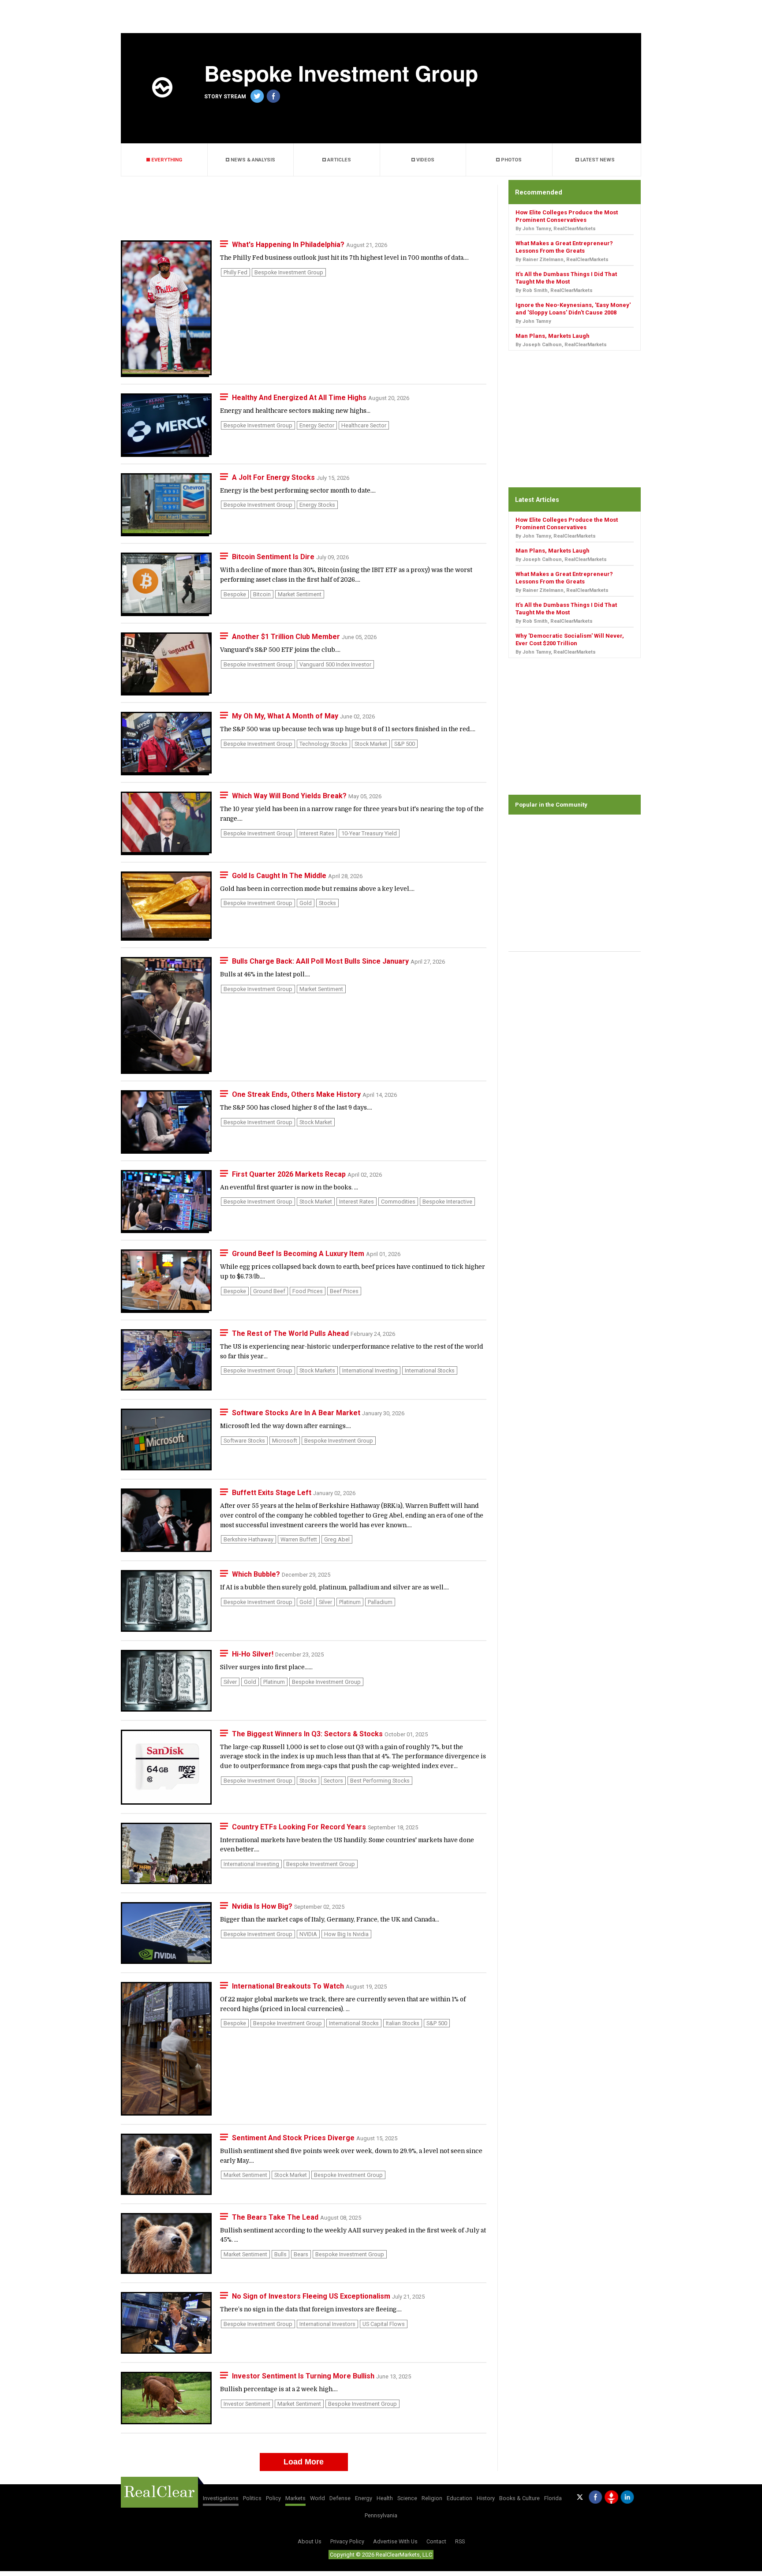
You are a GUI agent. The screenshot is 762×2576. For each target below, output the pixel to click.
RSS (460, 2541)
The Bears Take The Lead (276, 2217)
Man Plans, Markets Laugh (553, 336)
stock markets (317, 1370)
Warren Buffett (299, 1539)
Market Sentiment (300, 594)
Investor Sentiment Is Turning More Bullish (304, 2376)
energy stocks (317, 505)
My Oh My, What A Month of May (286, 716)
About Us (310, 2541)
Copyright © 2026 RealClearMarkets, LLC (381, 2555)
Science (407, 2498)
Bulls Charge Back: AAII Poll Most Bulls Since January (321, 961)
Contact (436, 2541)
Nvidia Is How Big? (263, 1906)
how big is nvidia (346, 1934)
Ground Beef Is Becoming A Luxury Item (299, 1254)
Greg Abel (337, 1539)
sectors (333, 1781)
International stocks (430, 1370)
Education (459, 2498)
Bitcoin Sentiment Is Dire (274, 557)
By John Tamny (533, 321)
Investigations (221, 2498)
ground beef (269, 1291)
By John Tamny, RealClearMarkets (556, 229)
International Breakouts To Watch (289, 1986)
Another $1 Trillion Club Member (287, 637)
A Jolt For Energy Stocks (274, 477)
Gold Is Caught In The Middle (280, 876)
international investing (370, 1370)
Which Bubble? (257, 1574)
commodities (398, 1202)
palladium (380, 1602)
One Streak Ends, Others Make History (297, 1094)
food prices (308, 1291)
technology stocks (323, 744)
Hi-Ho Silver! (254, 1654)
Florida (553, 2498)
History (486, 2498)
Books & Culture (519, 2498)
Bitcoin (262, 594)
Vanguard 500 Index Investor (335, 664)
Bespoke (235, 594)
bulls (280, 2254)
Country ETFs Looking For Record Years (300, 1827)
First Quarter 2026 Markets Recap (290, 1174)
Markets (295, 2498)
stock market (371, 744)
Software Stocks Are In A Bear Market (297, 1413)
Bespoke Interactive (447, 1202)
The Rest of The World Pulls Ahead (291, 1333)
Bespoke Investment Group (289, 272)
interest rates (317, 833)
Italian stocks (403, 2023)
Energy (364, 2498)
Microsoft (285, 1441)
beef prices (344, 1291)
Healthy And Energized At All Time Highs (300, 398)
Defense (340, 2498)
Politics (252, 2498)
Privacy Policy (347, 2541)
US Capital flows (384, 2324)
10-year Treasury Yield (369, 833)
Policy (273, 2498)
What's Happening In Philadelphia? (289, 245)
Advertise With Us (395, 2541)
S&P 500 (405, 744)
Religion (432, 2498)
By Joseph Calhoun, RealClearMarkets (561, 345)
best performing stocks (380, 1781)
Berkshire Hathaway (248, 1539)
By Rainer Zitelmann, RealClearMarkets (562, 260)
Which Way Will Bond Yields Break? (290, 796)
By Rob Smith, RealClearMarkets (554, 290)
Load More (304, 2462)
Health (385, 2498)
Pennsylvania (381, 2515)
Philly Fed (235, 272)
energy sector (317, 425)
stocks (327, 903)
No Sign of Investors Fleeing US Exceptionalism (312, 2296)
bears (301, 2254)
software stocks (244, 1441)
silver (325, 1602)
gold (306, 903)
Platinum (350, 1602)
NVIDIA (308, 1934)
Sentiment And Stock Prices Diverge (294, 2138)
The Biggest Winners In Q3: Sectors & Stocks (308, 1734)
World (317, 2498)
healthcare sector (364, 425)
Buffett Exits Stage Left (273, 1493)
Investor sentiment (247, 2404)
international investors (327, 2324)
